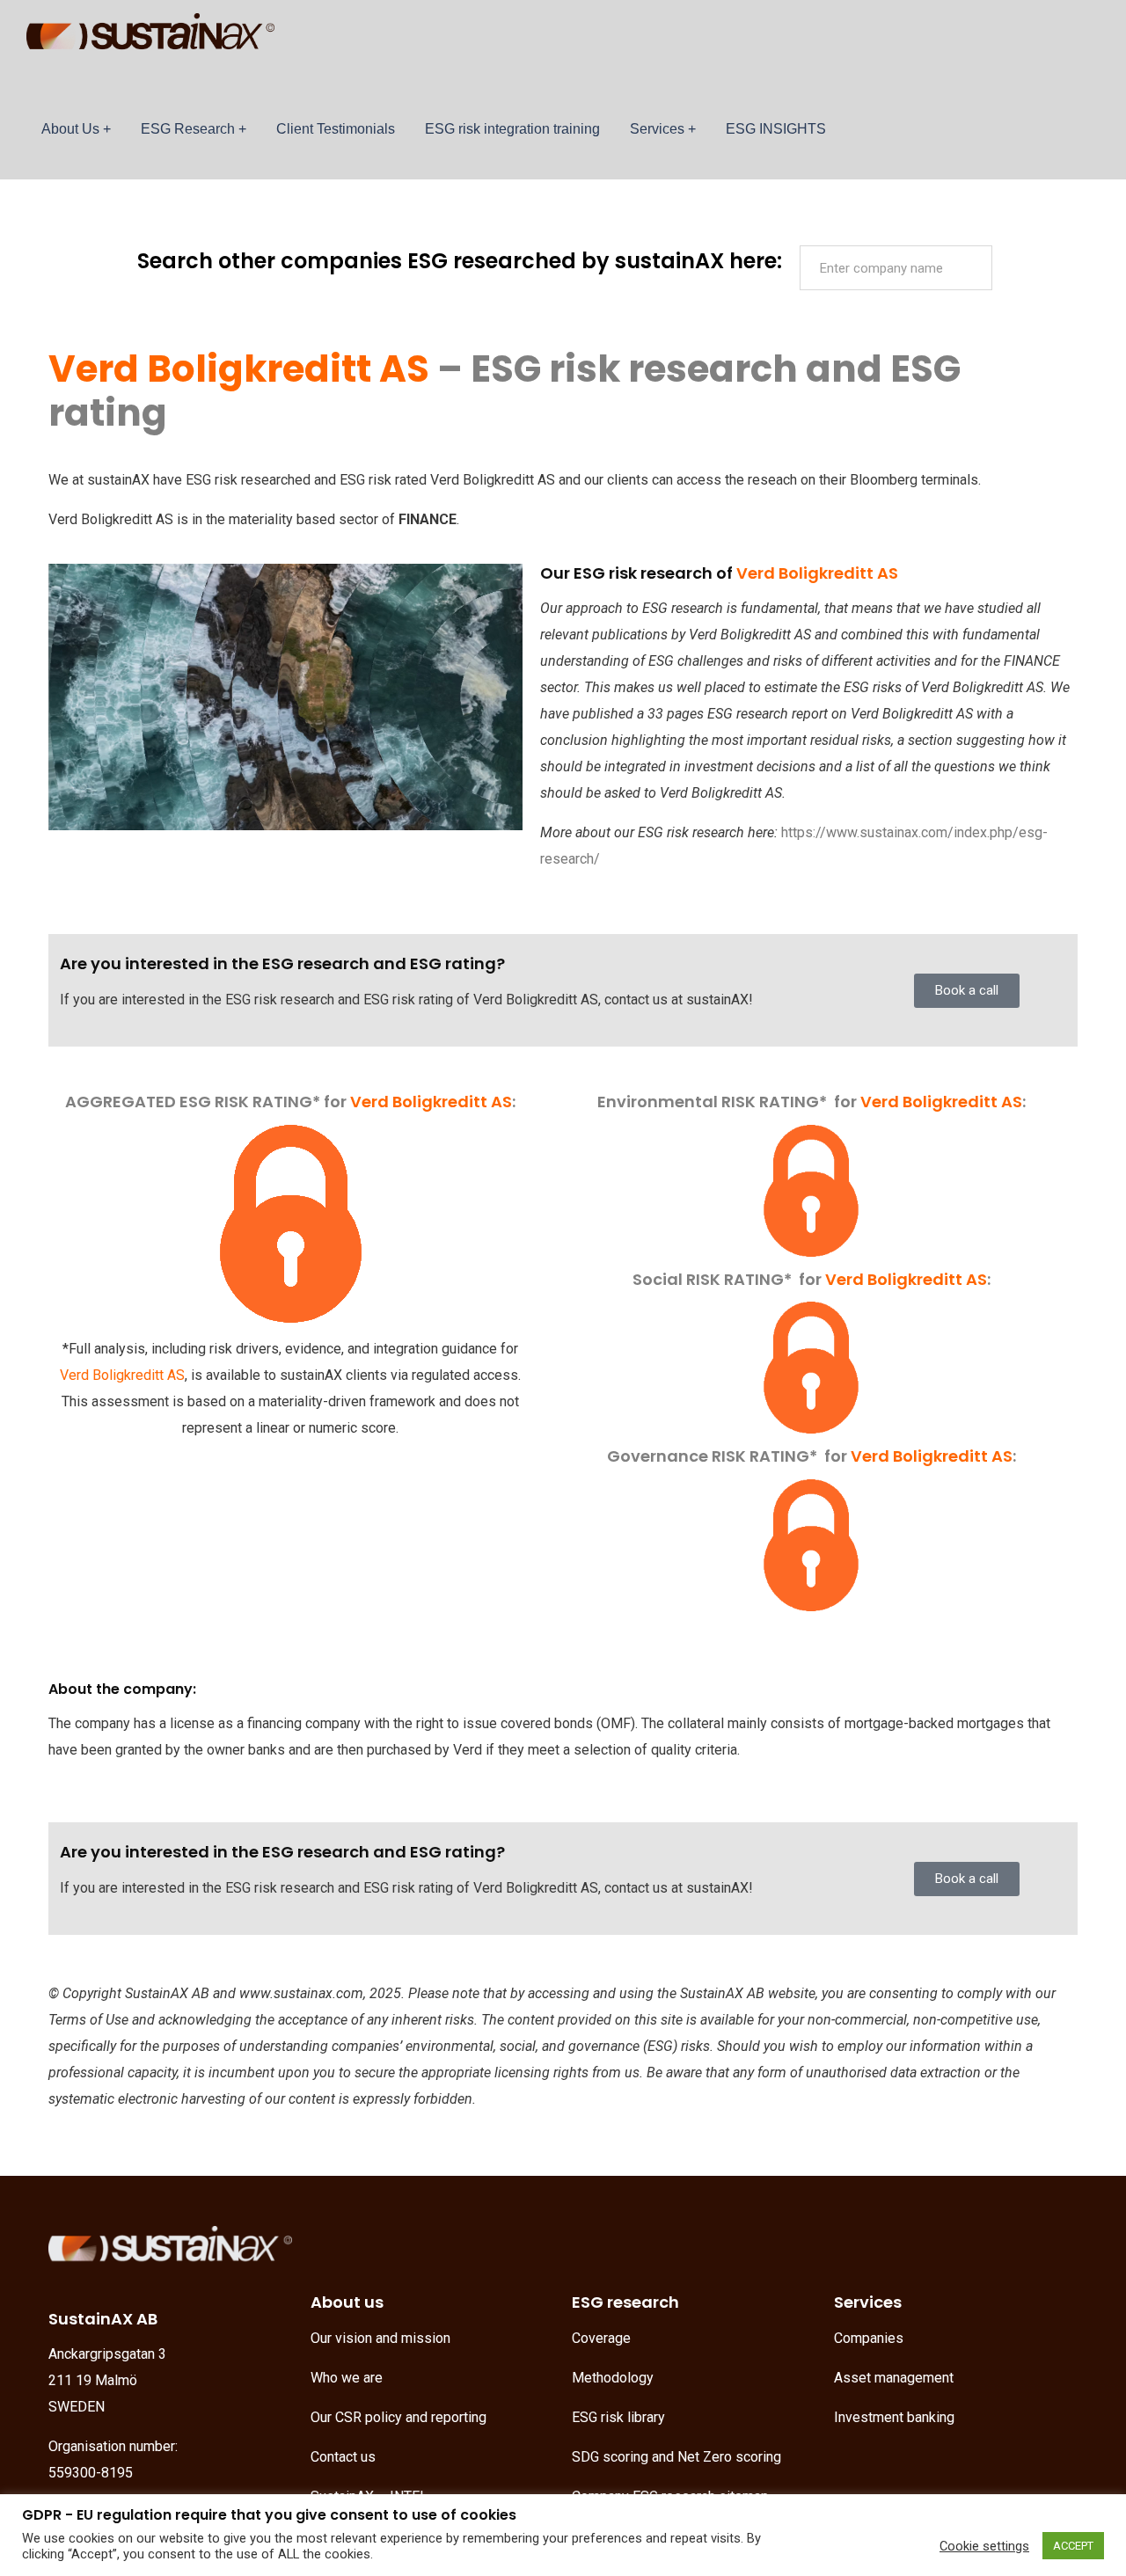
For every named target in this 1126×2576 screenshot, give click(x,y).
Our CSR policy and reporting (398, 2417)
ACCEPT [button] (1073, 2546)
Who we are (347, 2378)
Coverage (601, 2338)
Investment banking (894, 2417)
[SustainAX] (150, 40)
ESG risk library (618, 2417)
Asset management (894, 2378)
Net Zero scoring (729, 2457)
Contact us (343, 2457)
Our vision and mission (380, 2338)
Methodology (613, 2378)
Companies (869, 2338)
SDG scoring (610, 2457)
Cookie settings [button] (984, 2546)
